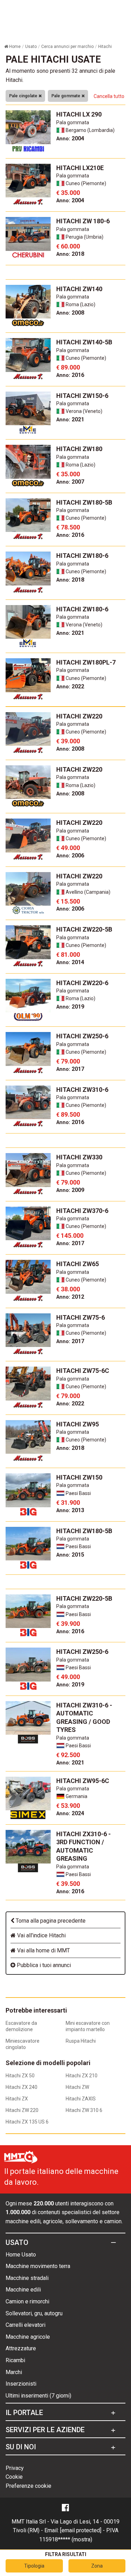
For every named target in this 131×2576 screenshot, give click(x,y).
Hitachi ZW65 (78, 1264)
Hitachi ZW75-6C (83, 1371)
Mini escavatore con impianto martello (88, 2026)
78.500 (68, 527)
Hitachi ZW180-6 (82, 556)
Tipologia (34, 2566)
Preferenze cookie (28, 2486)
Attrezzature (21, 2348)
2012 (70, 1297)
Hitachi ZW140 (79, 289)
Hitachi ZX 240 (21, 2087)
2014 (70, 962)
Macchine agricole (28, 2337)
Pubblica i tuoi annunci (43, 1965)
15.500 (68, 901)
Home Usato (21, 2255)
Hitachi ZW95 (78, 1424)
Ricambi (15, 2360)
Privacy (15, 2468)
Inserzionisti (21, 2384)
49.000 (68, 848)
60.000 (68, 246)
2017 (70, 1069)
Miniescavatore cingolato (23, 2044)
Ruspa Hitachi (81, 2041)
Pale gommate (66, 96)
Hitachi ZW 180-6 (83, 221)
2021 (70, 419)
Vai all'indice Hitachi (41, 1935)
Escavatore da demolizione (21, 2026)
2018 (70, 254)
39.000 (68, 741)
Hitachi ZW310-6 (82, 1090)
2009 (70, 1190)
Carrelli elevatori (26, 2325)
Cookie (14, 2477)
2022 (70, 686)
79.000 (68, 1061)
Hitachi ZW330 (79, 1157)
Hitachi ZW (77, 2087)
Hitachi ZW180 (79, 449)
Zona (97, 2566)
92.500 (68, 1755)
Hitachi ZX (17, 2099)
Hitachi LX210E (80, 168)
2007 (70, 482)
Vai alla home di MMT (43, 1950)
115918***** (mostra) (66, 2539)
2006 (70, 855)
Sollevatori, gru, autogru (34, 2313)
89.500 (68, 1114)
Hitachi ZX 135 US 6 (27, 2122)
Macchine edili (23, 2290)
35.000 (68, 193)
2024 (70, 1813)
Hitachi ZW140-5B (84, 342)
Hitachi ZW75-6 (81, 1317)
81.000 (68, 954)
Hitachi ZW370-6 (82, 1211)
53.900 (68, 1806)
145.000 (70, 1236)
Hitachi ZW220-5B (84, 929)
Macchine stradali (27, 2278)
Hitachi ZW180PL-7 (86, 662)
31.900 (68, 1503)
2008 (70, 313)
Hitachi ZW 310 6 (84, 2110)
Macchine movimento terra (38, 2266)
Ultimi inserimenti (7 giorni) (38, 2396)
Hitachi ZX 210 (82, 2076)
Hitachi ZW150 (79, 1477)
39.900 (68, 1624)
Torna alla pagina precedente (50, 1921)
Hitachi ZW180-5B (84, 502)
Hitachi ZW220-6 (82, 983)
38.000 (68, 1289)
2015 (70, 1555)
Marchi (14, 2372)
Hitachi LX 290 (79, 114)
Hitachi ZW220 (79, 716)
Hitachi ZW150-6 (82, 396)
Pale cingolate (24, 96)
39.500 (68, 1884)
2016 (70, 375)
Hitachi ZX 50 (20, 2076)
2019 (70, 1007)
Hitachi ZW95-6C (83, 1781)
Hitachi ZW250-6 (82, 1036)
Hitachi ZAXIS (81, 2099)
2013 (70, 1510)
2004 (70, 138)
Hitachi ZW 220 (22, 2110)
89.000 (68, 367)
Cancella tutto (109, 96)
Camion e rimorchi (27, 2301)
